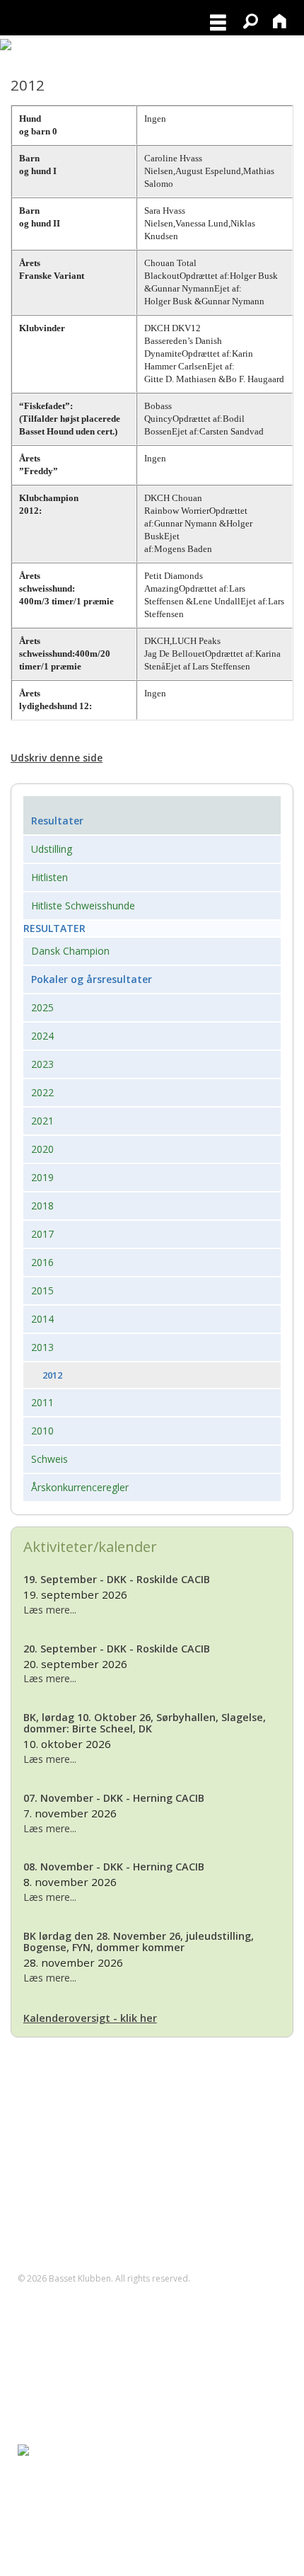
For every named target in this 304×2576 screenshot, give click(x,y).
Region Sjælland (54, 2520)
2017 (42, 1234)
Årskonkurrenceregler (80, 1487)
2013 (42, 1347)
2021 (42, 1121)
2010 (42, 1431)
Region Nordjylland (60, 2506)
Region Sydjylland (57, 2535)
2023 (42, 1064)
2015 (42, 1290)
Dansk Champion (70, 951)
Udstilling (52, 849)
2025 (42, 1007)
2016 (42, 1262)
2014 (42, 1319)
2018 (42, 1206)
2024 (42, 1036)
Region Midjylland (57, 2492)
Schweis (49, 1459)
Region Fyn (42, 2477)
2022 (42, 1092)
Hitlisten (49, 877)
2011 (42, 1402)
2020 (42, 1149)
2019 (42, 1177)
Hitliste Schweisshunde (83, 905)
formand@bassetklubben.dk (97, 2137)
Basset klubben (52, 2463)
